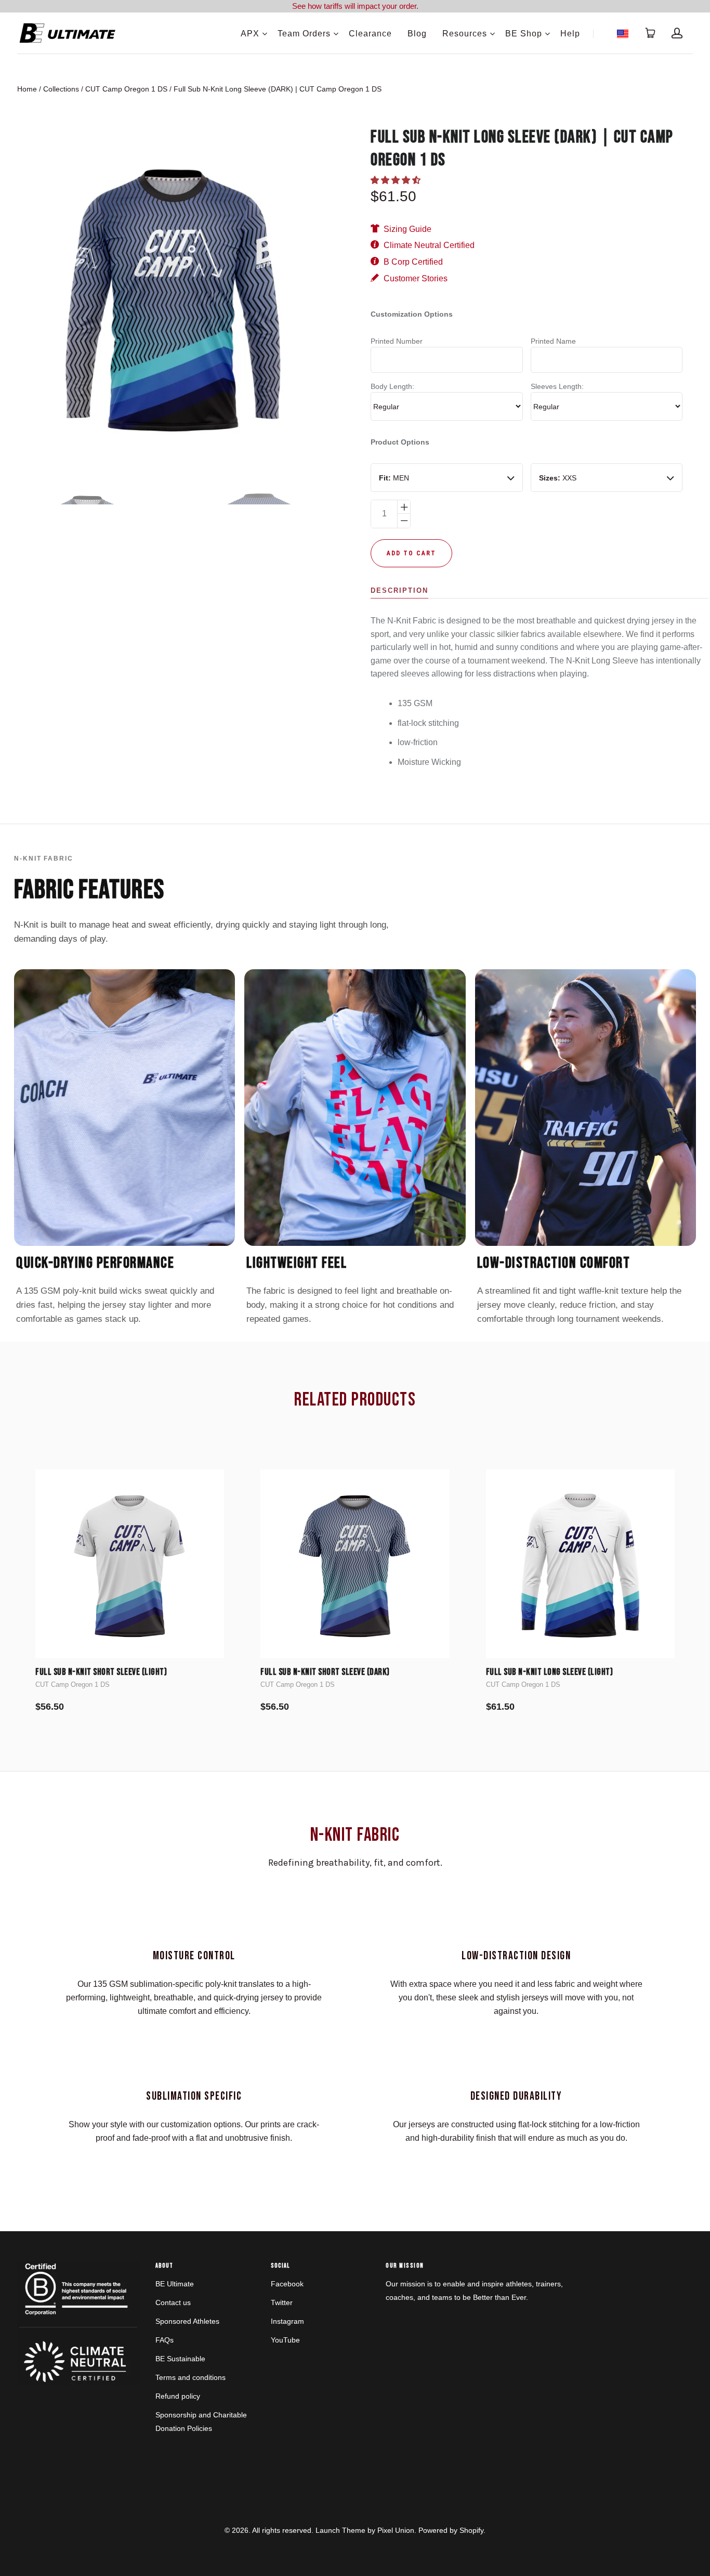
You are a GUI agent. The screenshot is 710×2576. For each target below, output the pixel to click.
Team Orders (304, 34)
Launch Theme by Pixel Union (365, 2530)
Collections (61, 89)
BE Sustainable (180, 2359)
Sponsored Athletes (187, 2321)
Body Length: (392, 386)
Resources (465, 34)
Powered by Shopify (451, 2530)
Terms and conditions (190, 2377)
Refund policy (178, 2396)
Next (324, 300)
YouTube (285, 2340)
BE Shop (524, 34)
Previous (22, 300)
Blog (417, 34)
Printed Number (397, 341)
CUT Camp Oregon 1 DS (126, 89)
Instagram (287, 2321)
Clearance (370, 34)
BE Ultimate (175, 2284)
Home (27, 89)
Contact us (173, 2302)
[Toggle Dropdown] (265, 34)
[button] (397, 180)
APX (250, 34)
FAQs (165, 2340)
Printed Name (553, 341)
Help (570, 34)
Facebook (287, 2284)
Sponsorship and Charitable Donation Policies (201, 2422)
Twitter (282, 2302)
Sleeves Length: (557, 386)
